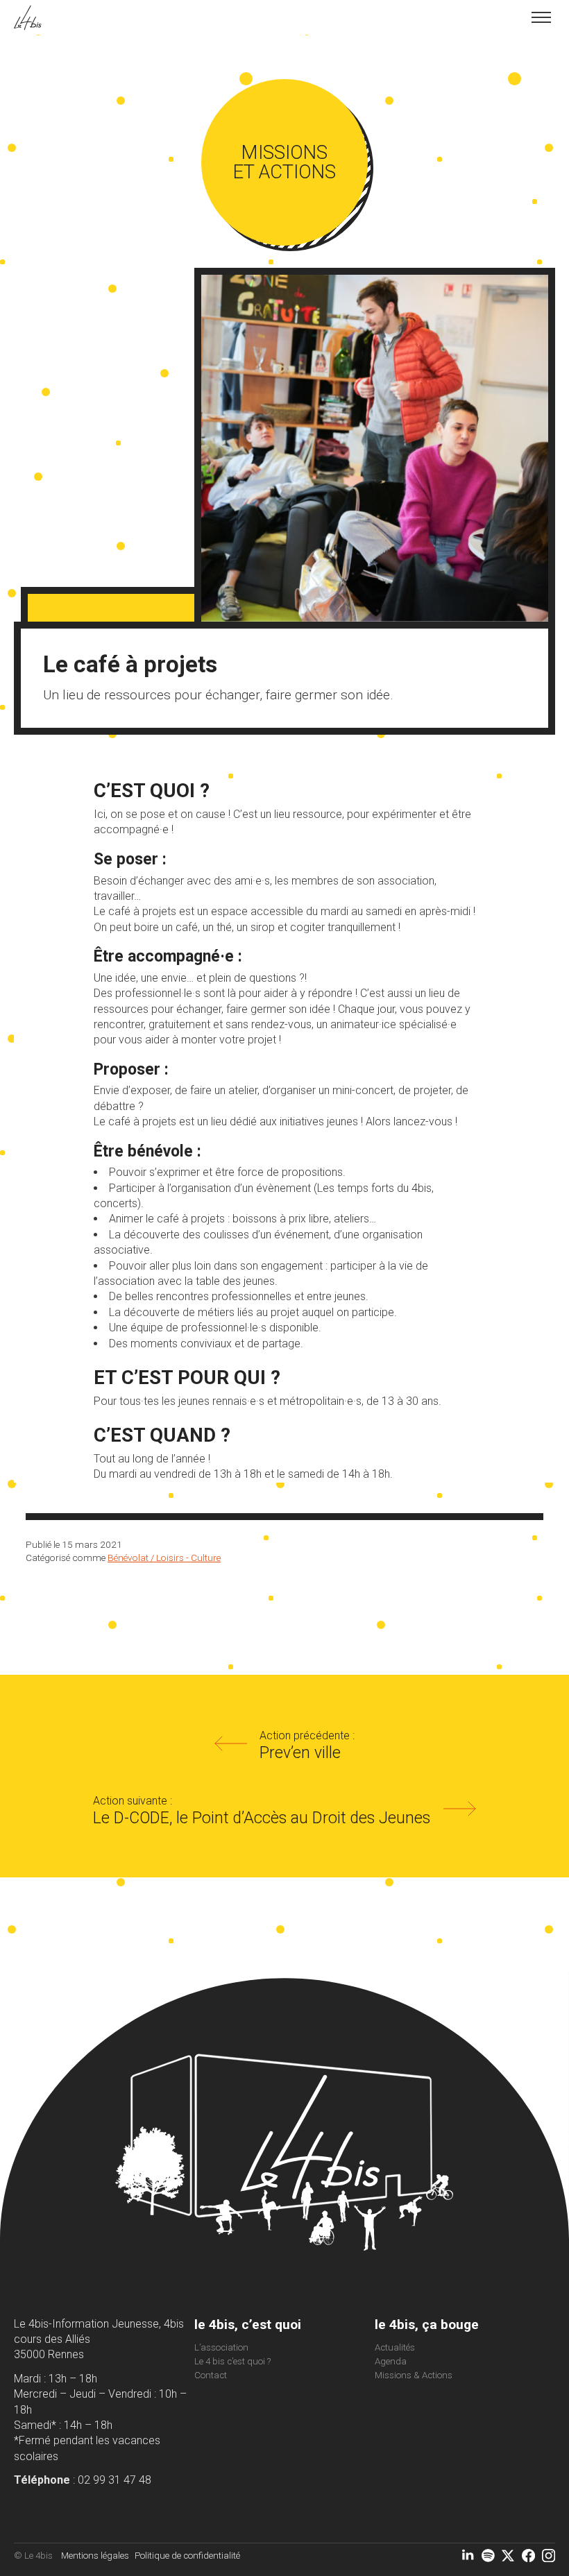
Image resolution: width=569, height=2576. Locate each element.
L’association (221, 2347)
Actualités (395, 2347)
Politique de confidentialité (187, 2556)
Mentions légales (95, 2556)
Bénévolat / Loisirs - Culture (164, 1558)
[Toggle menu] (541, 17)
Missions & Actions (414, 2375)
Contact (211, 2375)
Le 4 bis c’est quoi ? (232, 2361)
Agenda (391, 2361)
